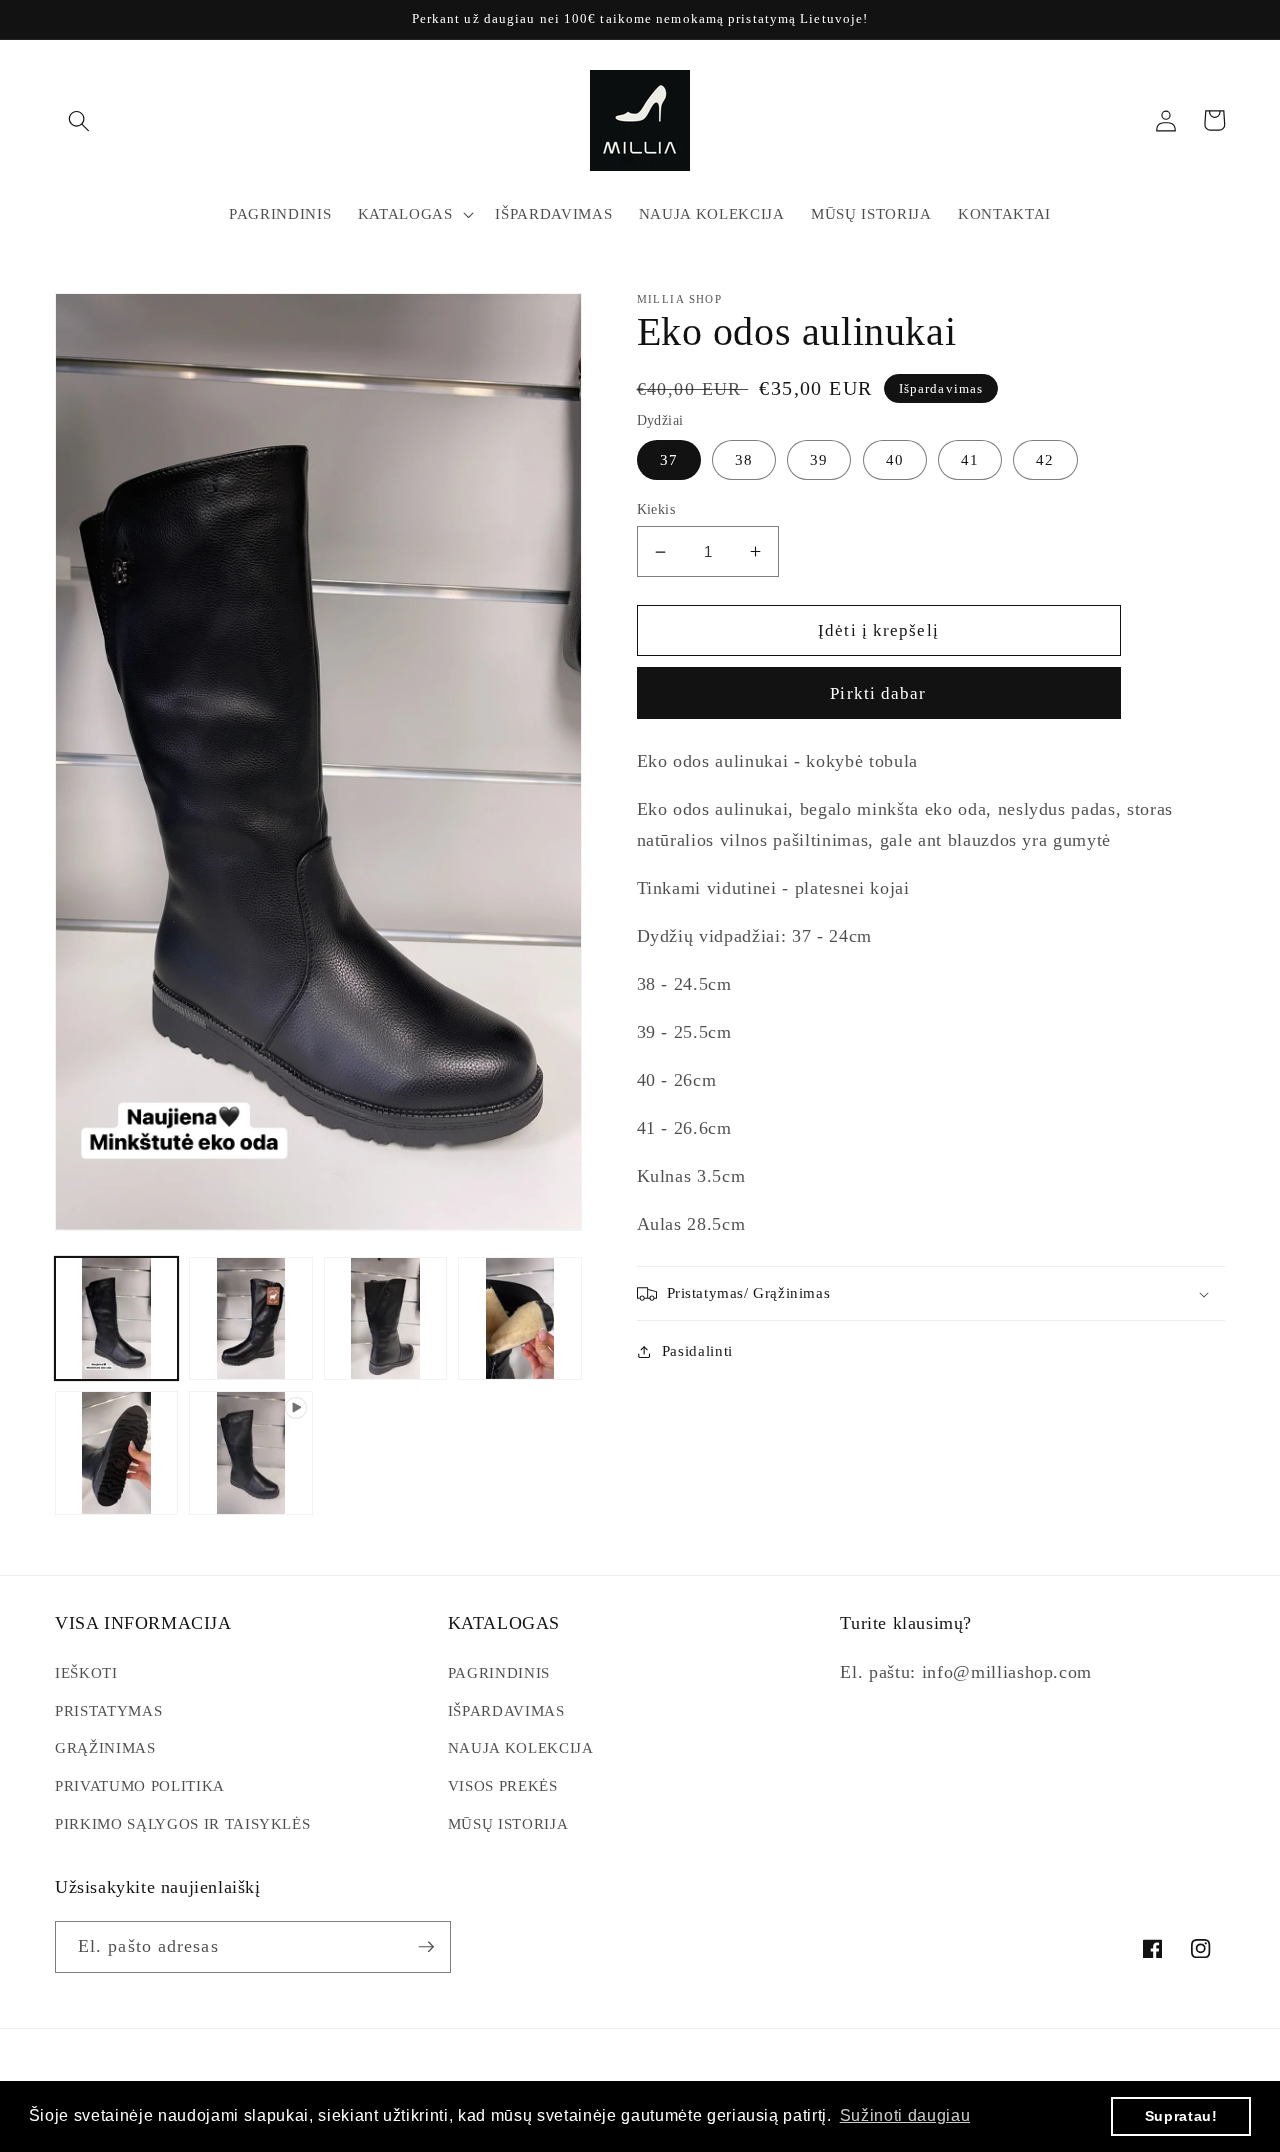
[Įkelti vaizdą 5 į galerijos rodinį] (116, 1452)
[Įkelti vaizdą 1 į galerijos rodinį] (116, 1318)
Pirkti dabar (878, 693)
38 (744, 459)
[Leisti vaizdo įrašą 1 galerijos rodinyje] (250, 1452)
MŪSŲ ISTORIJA (508, 1823)
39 (819, 459)
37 (669, 459)
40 (895, 459)
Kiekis (656, 509)
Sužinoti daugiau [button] (905, 2115)
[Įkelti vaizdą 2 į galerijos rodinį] (250, 1318)
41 (970, 459)
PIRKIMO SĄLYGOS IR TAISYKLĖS (182, 1823)
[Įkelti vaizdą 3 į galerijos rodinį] (385, 1318)
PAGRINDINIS (499, 1672)
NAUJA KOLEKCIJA (521, 1747)
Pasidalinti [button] (697, 1350)
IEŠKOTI (86, 1672)
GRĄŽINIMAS (105, 1747)
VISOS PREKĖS (503, 1785)
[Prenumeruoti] (426, 1947)
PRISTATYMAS (108, 1710)
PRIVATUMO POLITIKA (140, 1785)
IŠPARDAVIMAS (506, 1710)
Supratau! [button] (1181, 2116)
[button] (79, 120)
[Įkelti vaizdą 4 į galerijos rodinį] (519, 1318)
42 (1045, 459)
